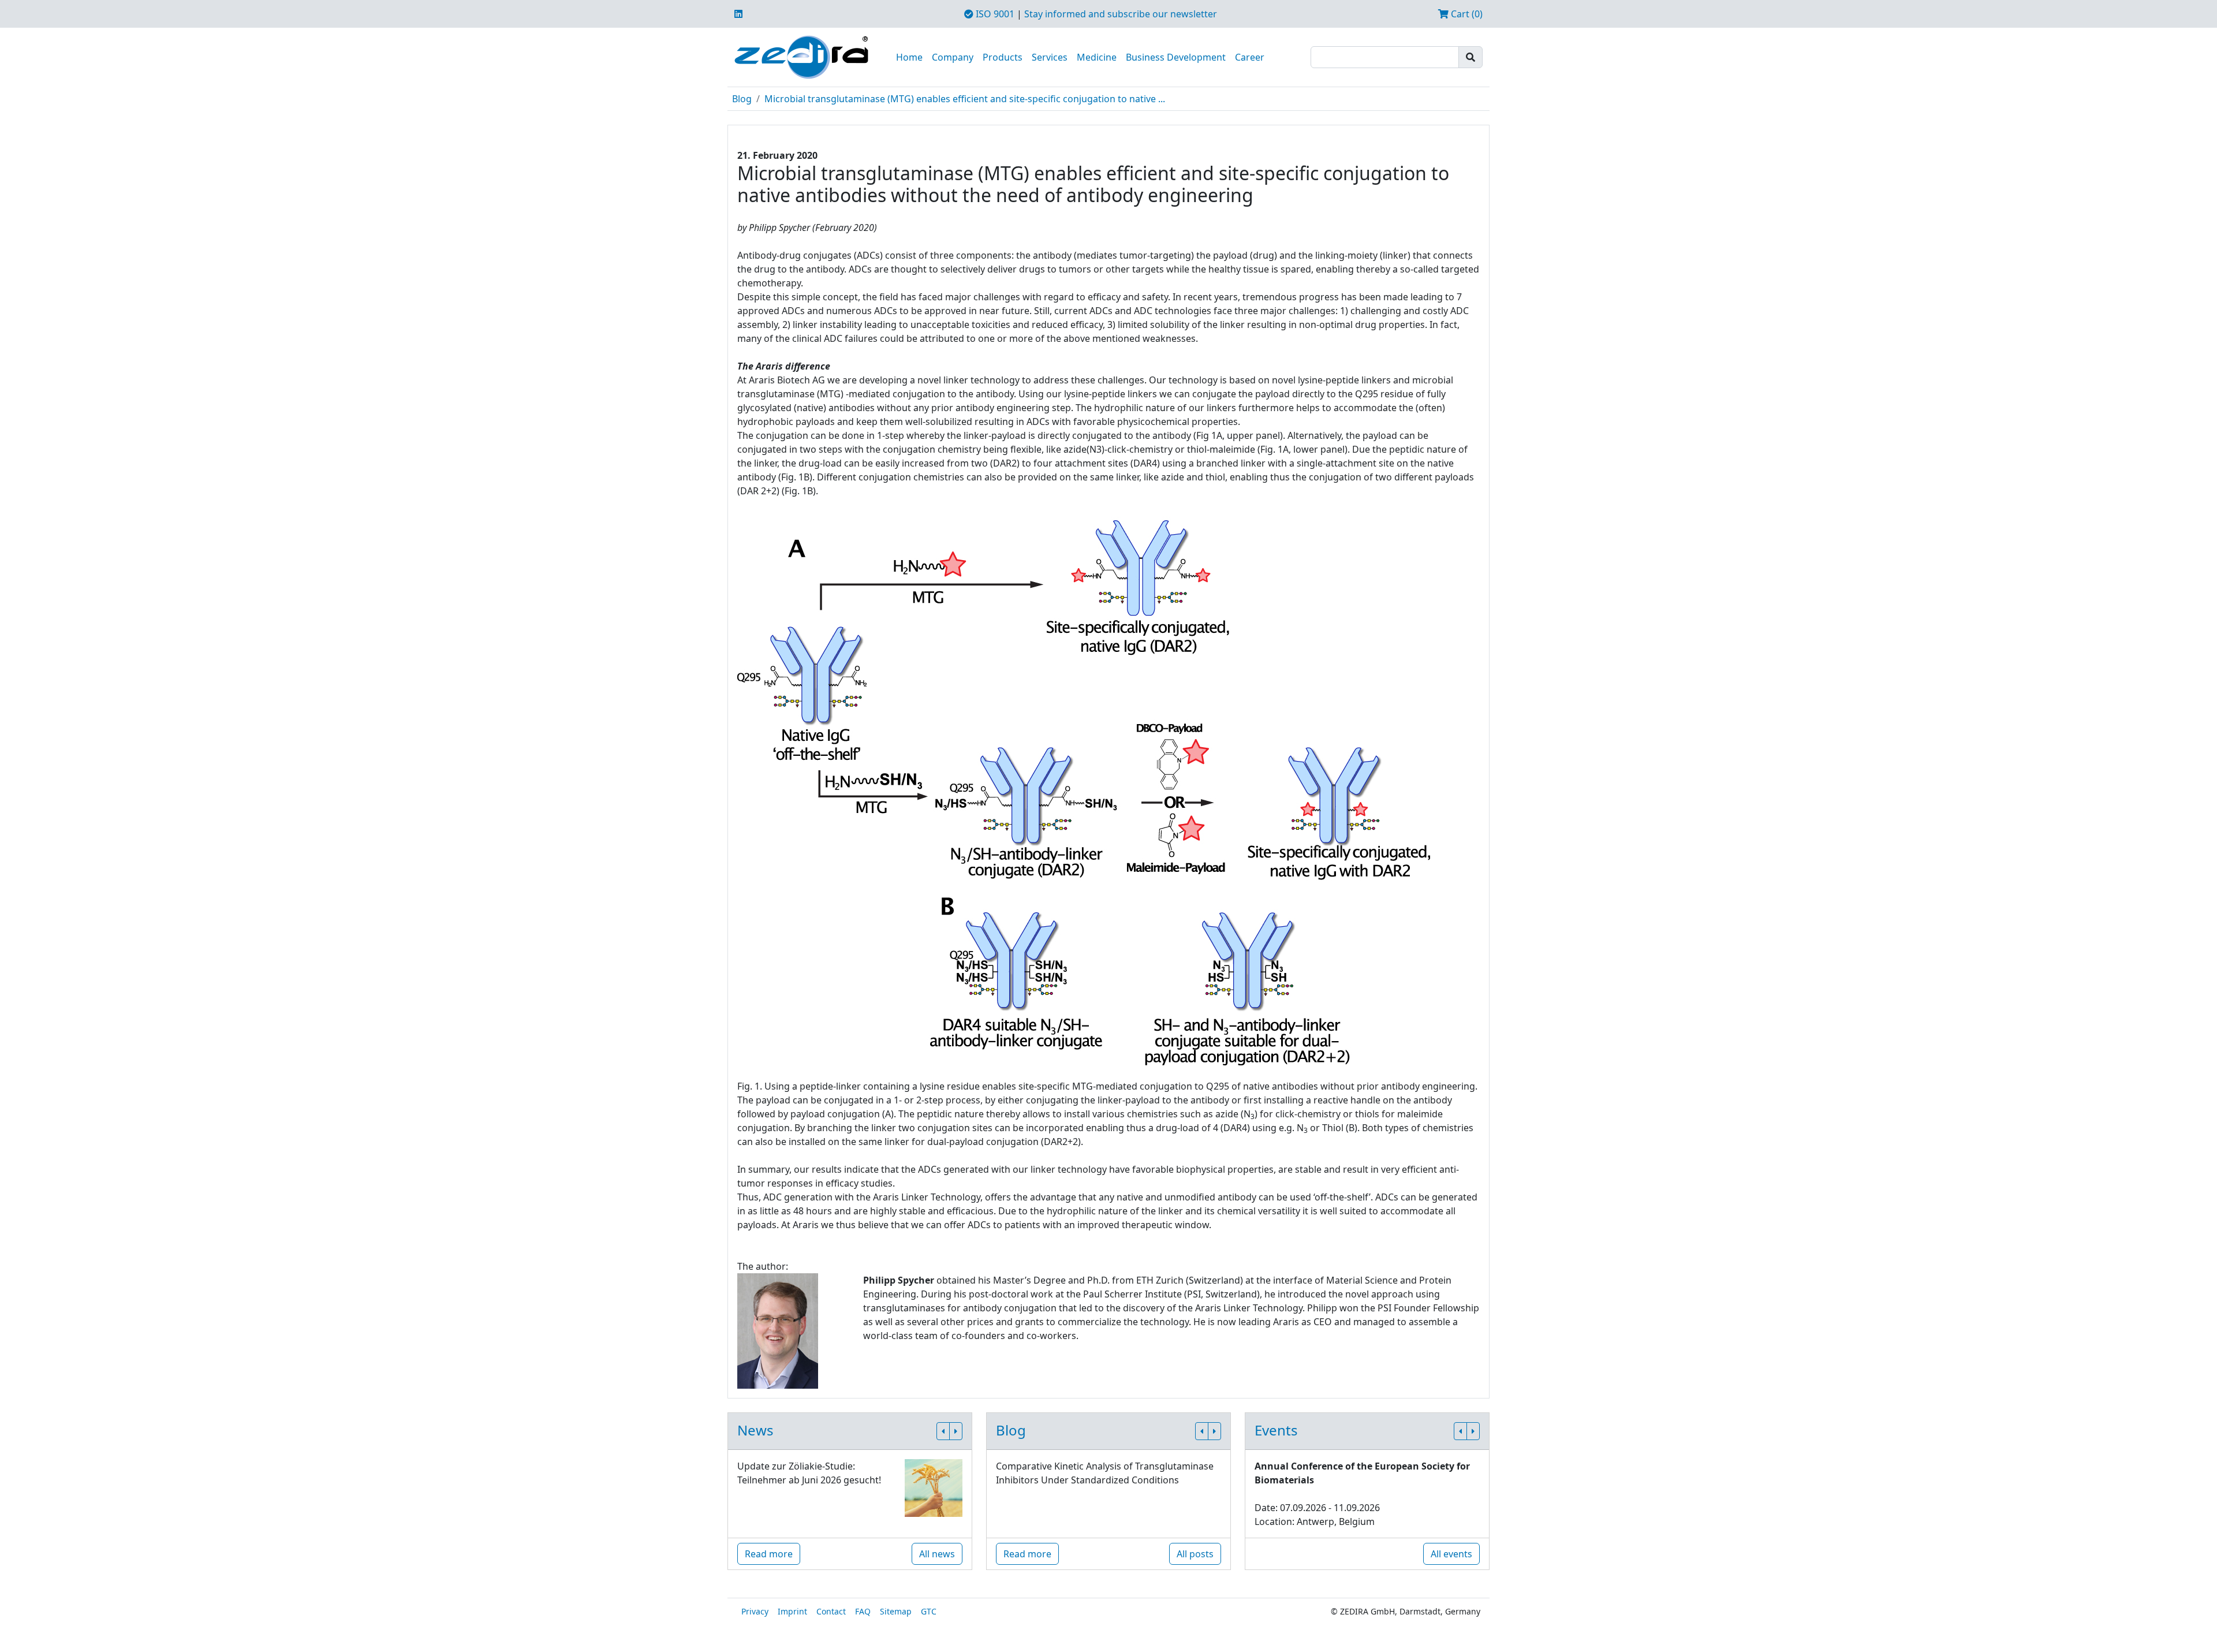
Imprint (792, 1611)
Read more (769, 1554)
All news (937, 1554)
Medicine (1097, 57)
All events (1451, 1554)
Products (1003, 57)
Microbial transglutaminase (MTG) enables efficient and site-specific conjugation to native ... (965, 99)
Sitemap (896, 1611)
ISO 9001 (994, 14)
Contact (831, 1611)
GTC (929, 1611)
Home (909, 57)
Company (953, 57)
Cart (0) (1466, 14)
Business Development (1176, 57)
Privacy (755, 1611)
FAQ (863, 1611)
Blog (742, 99)
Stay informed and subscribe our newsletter (1121, 14)
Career (1250, 57)
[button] (943, 1431)
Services (1050, 57)
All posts (1195, 1554)
